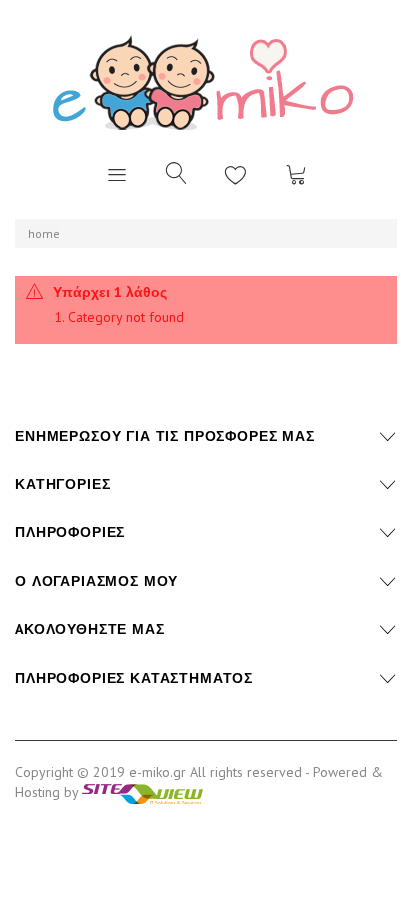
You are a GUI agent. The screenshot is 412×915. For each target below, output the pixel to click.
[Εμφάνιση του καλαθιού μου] (296, 174)
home (44, 233)
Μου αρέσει (236, 174)
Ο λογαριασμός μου (96, 581)
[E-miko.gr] (206, 81)
